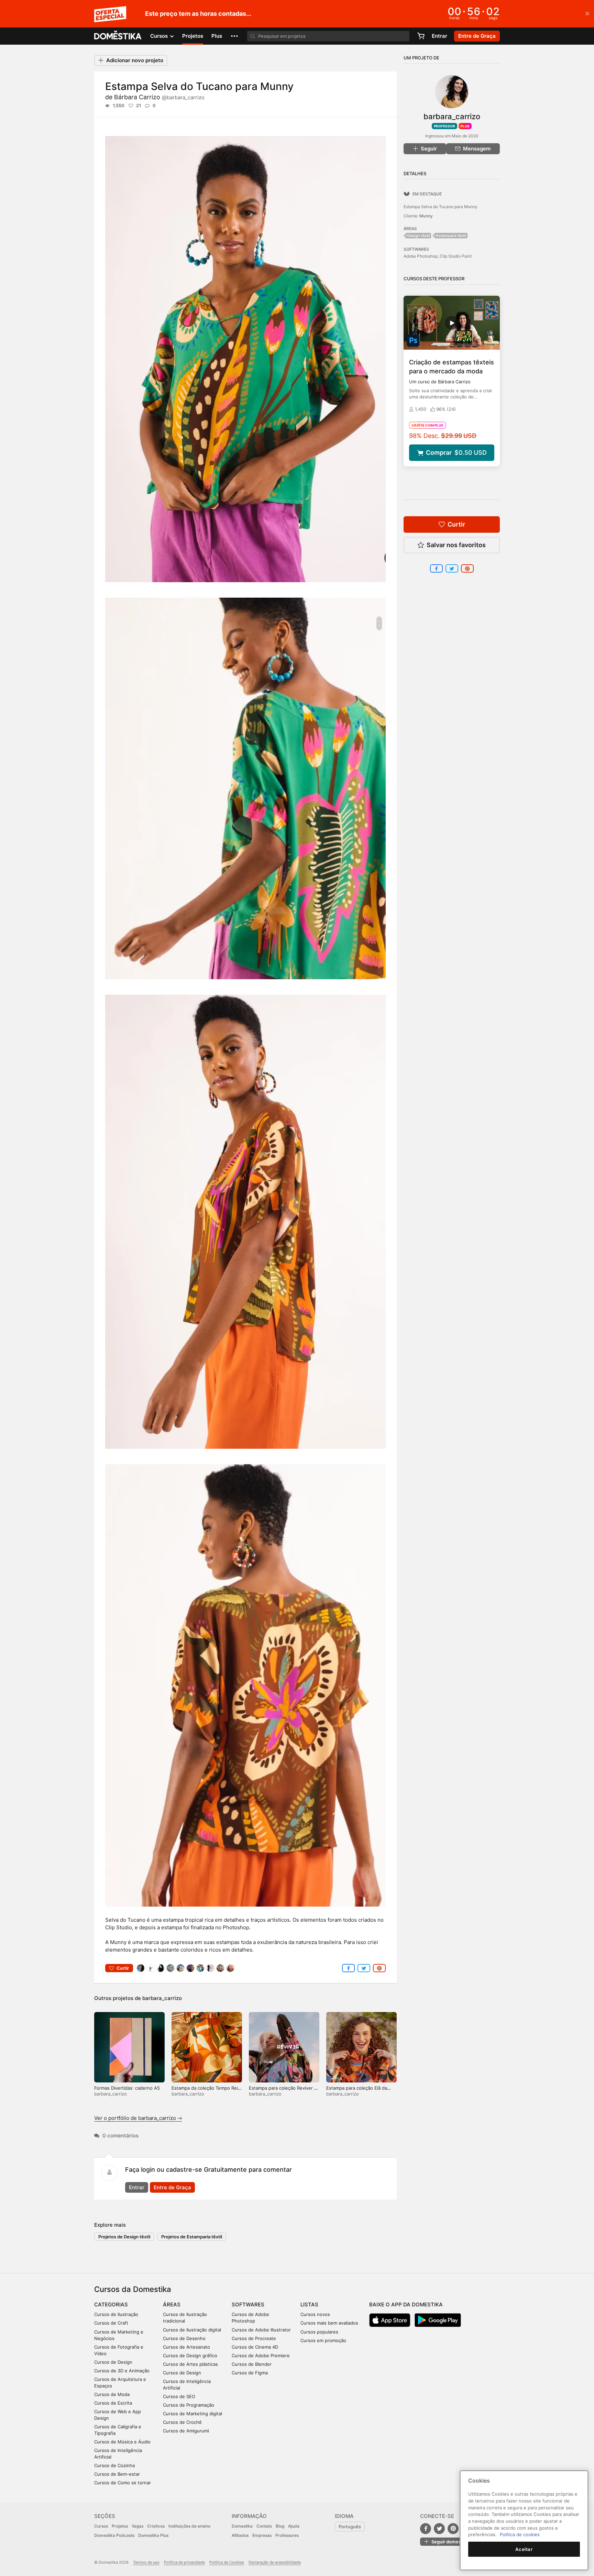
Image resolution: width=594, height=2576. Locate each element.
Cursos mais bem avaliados (329, 2323)
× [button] (587, 13)
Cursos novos (315, 2314)
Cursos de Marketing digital (192, 2414)
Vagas (137, 2526)
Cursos (101, 2526)
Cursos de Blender (252, 2364)
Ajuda (294, 2526)
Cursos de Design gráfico (190, 2355)
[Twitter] (439, 2529)
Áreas (172, 2304)
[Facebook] (426, 2529)
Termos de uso (146, 2562)
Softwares (248, 2304)
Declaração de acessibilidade (275, 2562)
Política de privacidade (184, 2562)
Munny (426, 216)
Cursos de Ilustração (116, 2314)
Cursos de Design (113, 2362)
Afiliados (240, 2535)
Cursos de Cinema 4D (255, 2347)
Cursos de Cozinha (114, 2465)
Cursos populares (319, 2332)
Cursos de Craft (111, 2323)
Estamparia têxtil (451, 236)
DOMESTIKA (118, 36)
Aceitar (524, 2549)
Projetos (193, 36)
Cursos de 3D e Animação (122, 2371)
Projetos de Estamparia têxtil (192, 2237)
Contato (264, 2526)
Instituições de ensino (189, 2526)
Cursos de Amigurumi (186, 2431)
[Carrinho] (421, 36)
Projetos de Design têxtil (124, 2237)
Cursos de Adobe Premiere (261, 2355)
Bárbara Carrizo (159, 97)
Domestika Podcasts (114, 2535)
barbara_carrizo (162, 1998)
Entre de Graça (172, 2187)
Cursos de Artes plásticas (190, 2364)
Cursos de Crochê (182, 2422)
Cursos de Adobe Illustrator (261, 2330)
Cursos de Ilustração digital (192, 2330)
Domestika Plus (153, 2535)
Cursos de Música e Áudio (122, 2442)
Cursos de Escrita (113, 2403)
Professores (287, 2535)
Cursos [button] (160, 36)
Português (350, 2527)
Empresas (262, 2535)
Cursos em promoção (323, 2340)
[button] (234, 36)
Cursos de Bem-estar (117, 2474)
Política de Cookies (227, 2562)
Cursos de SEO (179, 2396)
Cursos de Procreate (254, 2338)
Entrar (439, 36)
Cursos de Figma (250, 2373)
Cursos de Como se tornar (123, 2483)
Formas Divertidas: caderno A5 (127, 2088)
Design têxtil (419, 236)
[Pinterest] (453, 2529)
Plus (217, 36)
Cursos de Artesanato (186, 2347)
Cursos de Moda (112, 2394)
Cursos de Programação (189, 2405)
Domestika (242, 2526)
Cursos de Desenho (184, 2338)
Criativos (156, 2526)
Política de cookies (520, 2534)
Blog (280, 2526)
